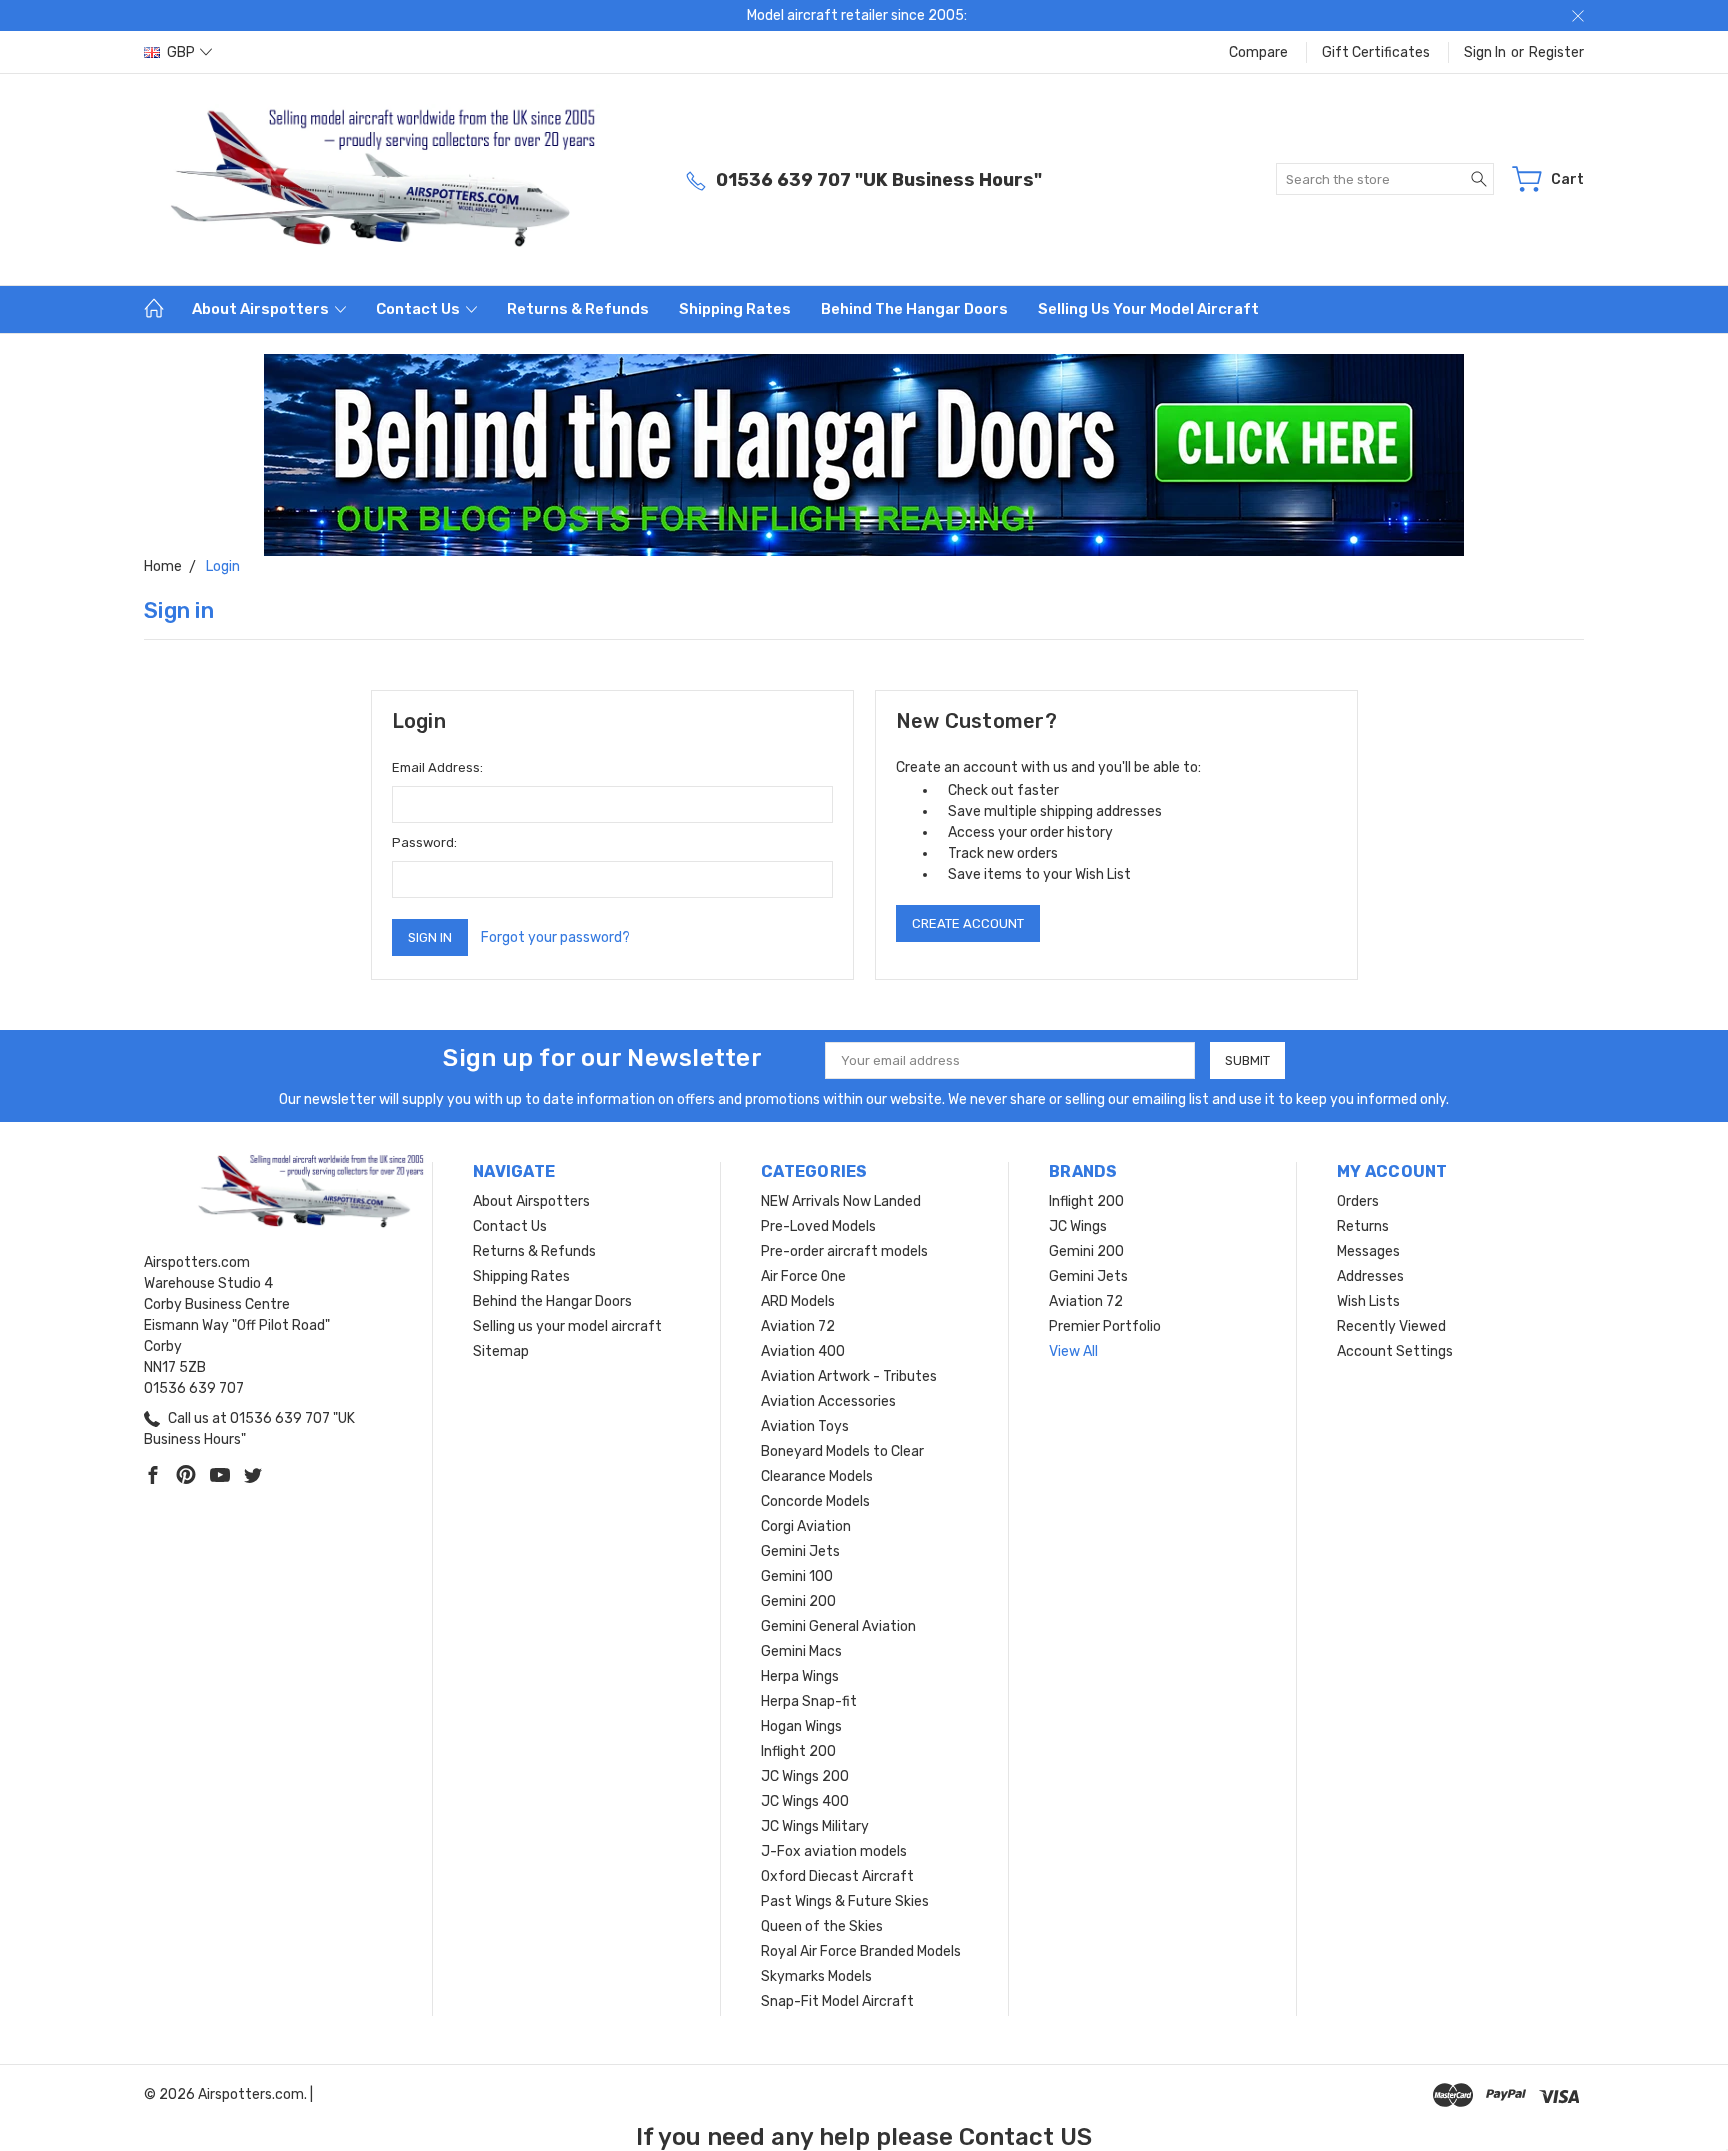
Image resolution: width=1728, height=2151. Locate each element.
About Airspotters (262, 309)
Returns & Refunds (578, 309)
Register (1556, 52)
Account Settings (1395, 1351)
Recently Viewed (1391, 1326)
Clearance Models (817, 1476)
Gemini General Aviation (838, 1626)
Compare (1258, 52)
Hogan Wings (801, 1726)
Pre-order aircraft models (844, 1251)
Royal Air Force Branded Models (861, 1951)
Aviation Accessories (828, 1401)
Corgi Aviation (806, 1526)
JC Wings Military (815, 1826)
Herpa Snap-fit (809, 1701)
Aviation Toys (805, 1426)
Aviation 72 (798, 1326)
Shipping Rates (735, 309)
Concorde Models (815, 1501)
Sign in (1485, 52)
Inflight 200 (798, 1751)
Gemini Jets (800, 1551)
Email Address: (437, 767)
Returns (1363, 1226)
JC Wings (1078, 1226)
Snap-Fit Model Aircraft (837, 2001)
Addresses (1370, 1276)
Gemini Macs (801, 1651)
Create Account (968, 923)
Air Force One (803, 1276)
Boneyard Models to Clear (842, 1451)
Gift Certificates (1376, 52)
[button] (864, 455)
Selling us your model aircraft (1148, 309)
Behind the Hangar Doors (914, 309)
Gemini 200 (798, 1601)
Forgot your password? (555, 937)
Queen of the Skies (822, 1926)
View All (1073, 1351)
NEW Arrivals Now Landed (841, 1201)
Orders (1358, 1201)
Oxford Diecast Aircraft (837, 1876)
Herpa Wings (800, 1676)
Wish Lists (1368, 1301)
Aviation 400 (803, 1351)
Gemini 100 (797, 1576)
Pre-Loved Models (818, 1226)
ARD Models (798, 1301)
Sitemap (501, 1351)
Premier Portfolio (1105, 1326)
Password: (424, 842)
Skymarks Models (816, 1976)
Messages (1368, 1251)
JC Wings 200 (805, 1776)
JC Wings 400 (805, 1801)
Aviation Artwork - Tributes (849, 1376)
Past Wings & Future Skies (845, 1901)
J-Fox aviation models (834, 1851)
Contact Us (419, 309)
